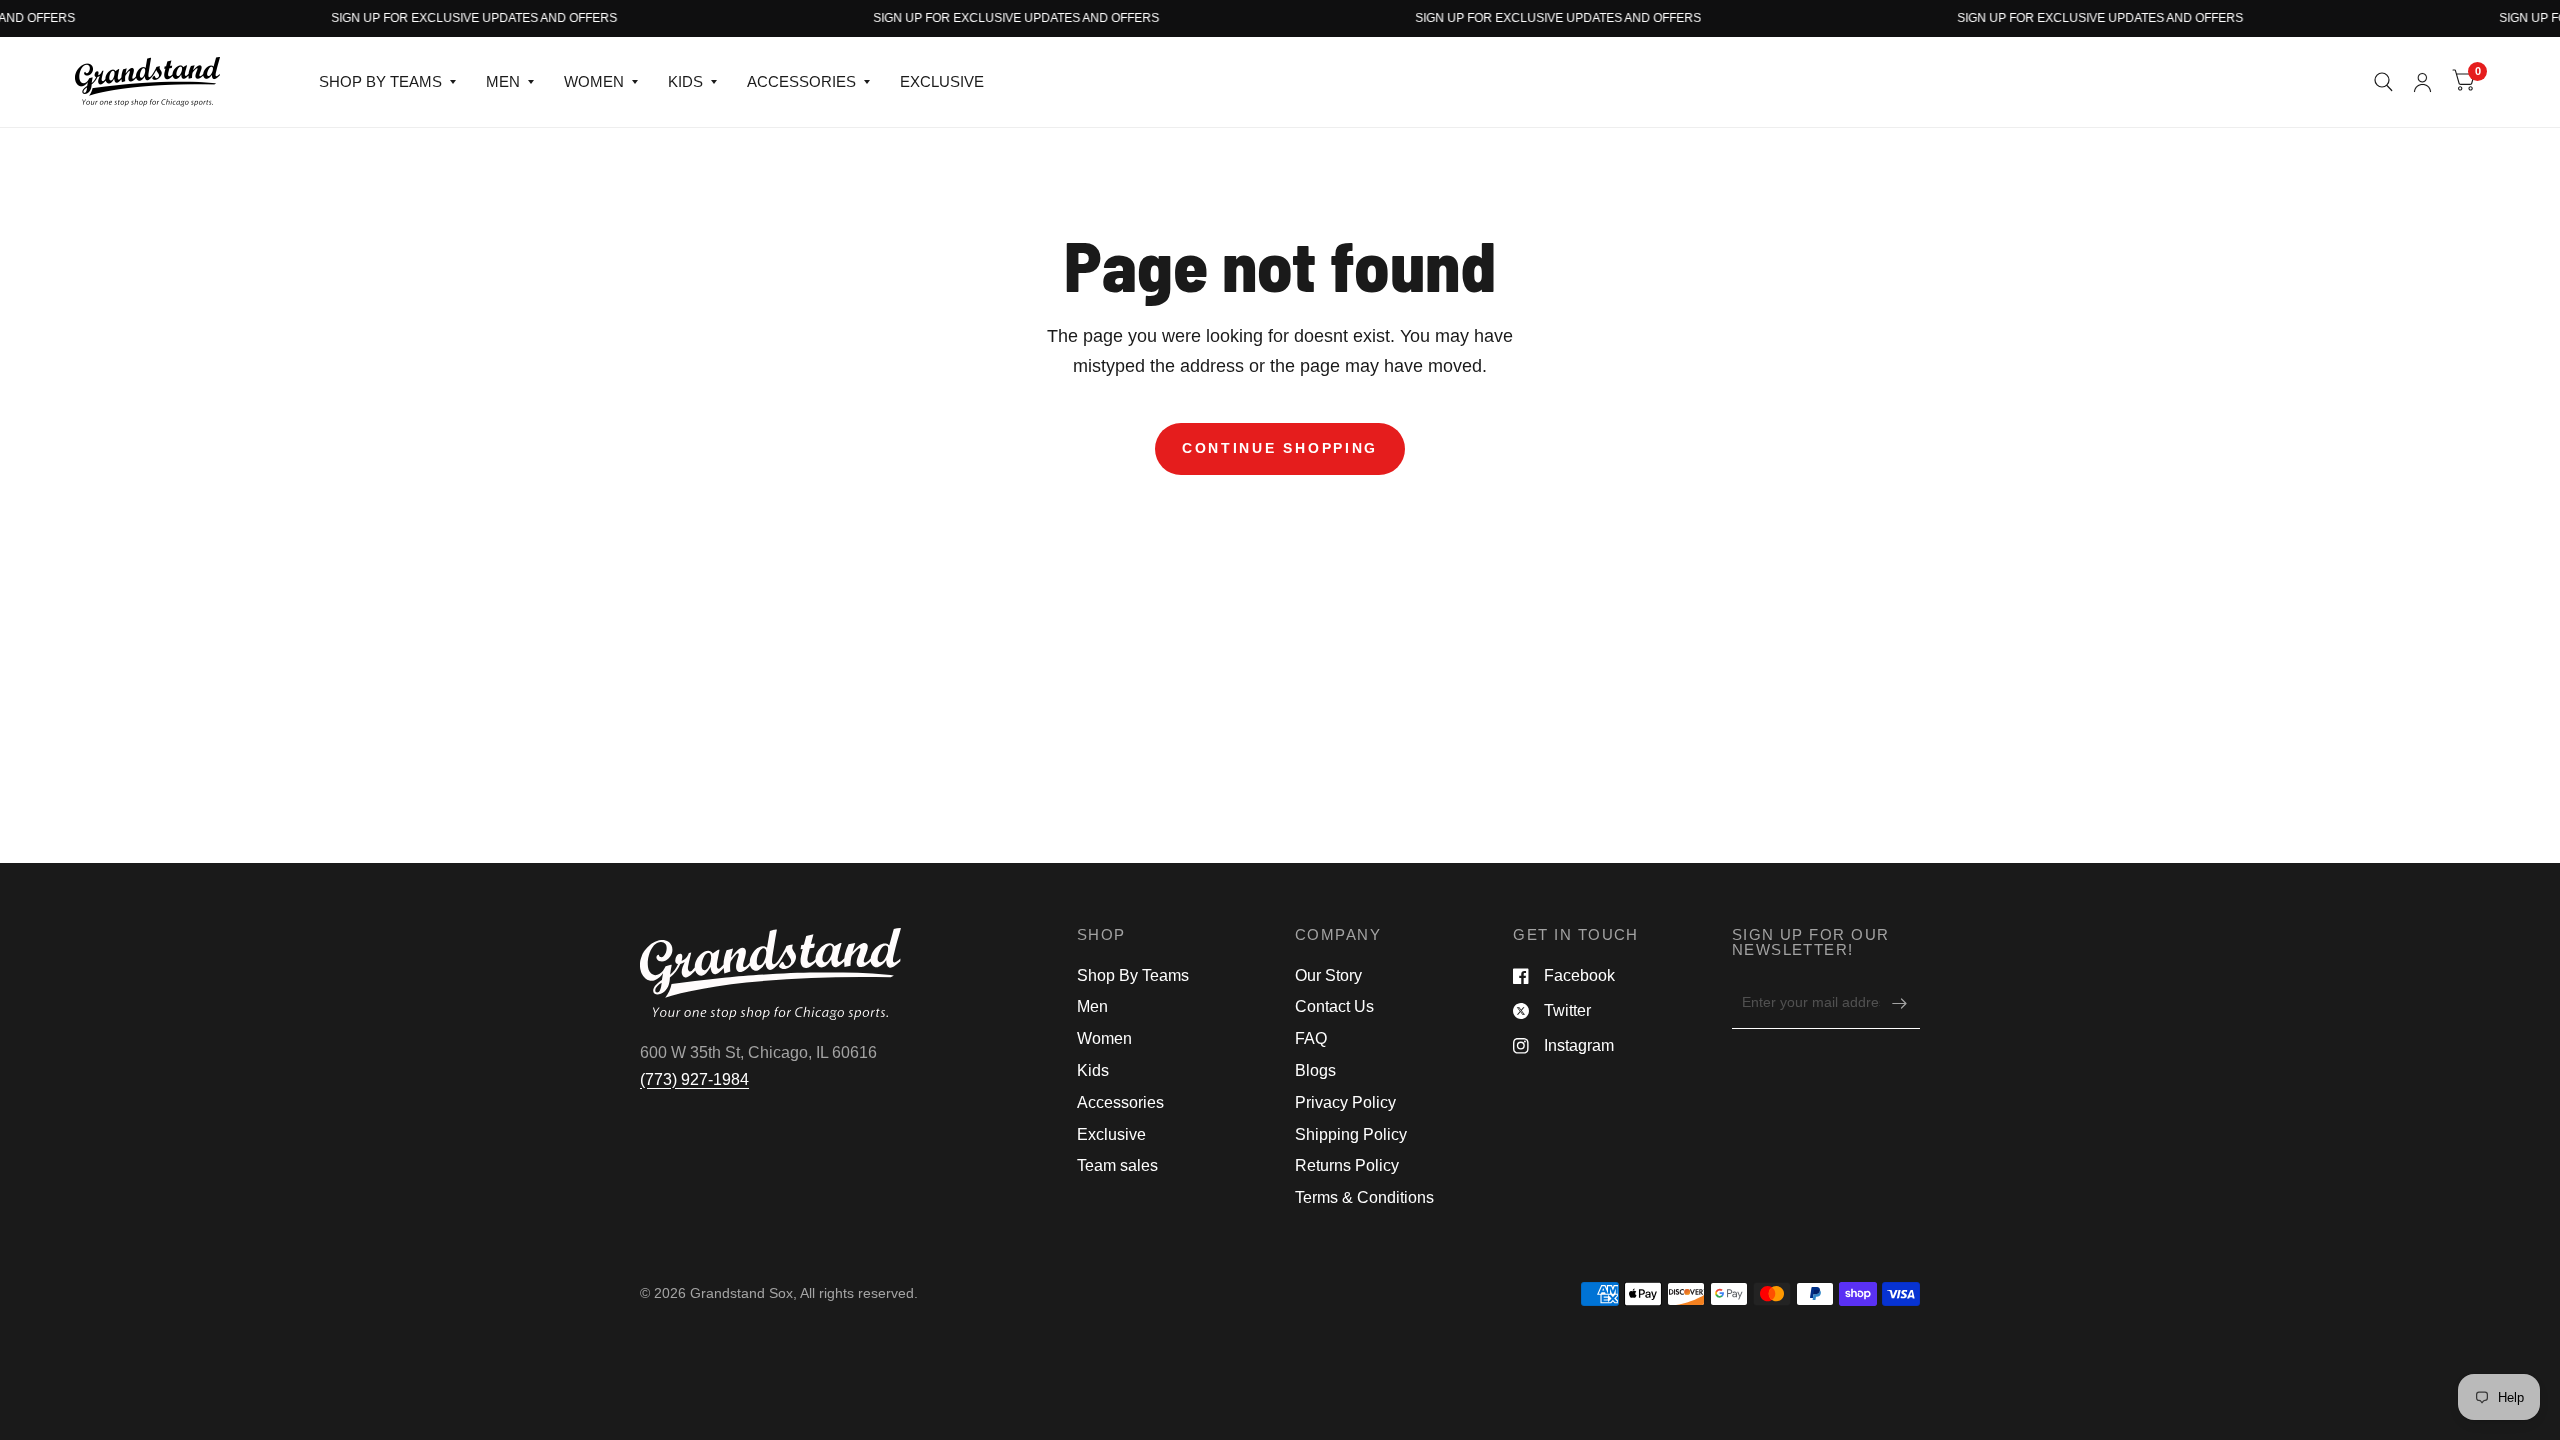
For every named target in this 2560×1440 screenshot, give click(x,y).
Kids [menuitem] (1093, 1070)
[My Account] (2422, 82)
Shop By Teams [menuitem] (1133, 975)
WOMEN (594, 81)
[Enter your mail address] (1900, 1003)
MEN (503, 81)
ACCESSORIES (801, 81)
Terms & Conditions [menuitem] (1364, 1197)
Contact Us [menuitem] (1334, 1006)
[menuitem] (387, 82)
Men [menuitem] (1092, 1006)
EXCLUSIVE (942, 81)
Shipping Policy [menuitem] (1351, 1134)
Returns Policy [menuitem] (1347, 1165)
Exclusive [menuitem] (1111, 1134)
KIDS (685, 81)
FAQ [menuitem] (1311, 1038)
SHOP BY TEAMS (380, 81)
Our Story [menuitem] (1328, 975)
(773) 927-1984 (694, 1079)
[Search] (2383, 82)
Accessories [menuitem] (1120, 1102)
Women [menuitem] (1104, 1038)
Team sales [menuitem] (1117, 1165)
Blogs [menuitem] (1315, 1070)
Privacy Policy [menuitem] (1345, 1102)
